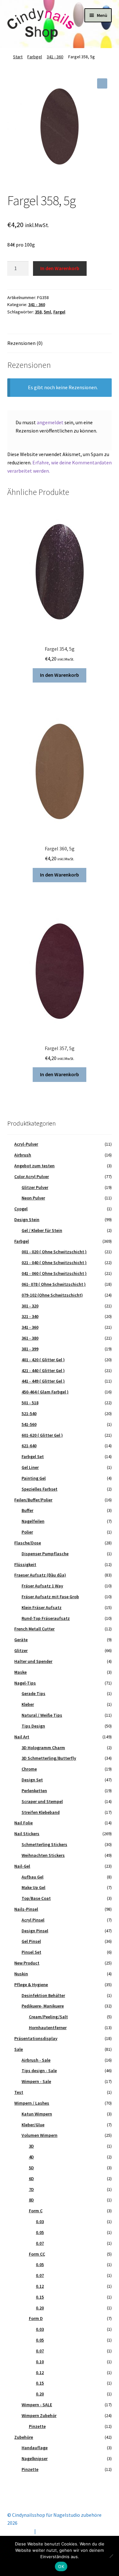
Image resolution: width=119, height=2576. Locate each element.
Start (18, 57)
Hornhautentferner (48, 2028)
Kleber (28, 1704)
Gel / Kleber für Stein (42, 1230)
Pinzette (37, 2426)
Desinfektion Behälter (43, 1995)
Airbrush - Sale (36, 2060)
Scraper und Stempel (42, 1801)
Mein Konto (20, 2531)
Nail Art (22, 1737)
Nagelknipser (35, 2458)
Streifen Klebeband (41, 1812)
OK (61, 2566)
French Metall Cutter (34, 1629)
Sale (19, 2049)
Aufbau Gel (33, 1877)
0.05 (40, 2232)
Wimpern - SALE (37, 2405)
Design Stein (27, 1220)
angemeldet (50, 422)
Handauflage (35, 2448)
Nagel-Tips (25, 1683)
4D (31, 2157)
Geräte (21, 1640)
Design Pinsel (35, 1931)
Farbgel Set (33, 1456)
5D (31, 2168)
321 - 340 (30, 1316)
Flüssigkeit (25, 1564)
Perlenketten (34, 1791)
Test (19, 2092)
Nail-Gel (22, 1866)
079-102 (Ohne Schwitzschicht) (52, 1295)
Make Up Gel (33, 1887)
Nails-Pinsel (26, 1909)
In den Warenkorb (60, 268)
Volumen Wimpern (40, 2135)
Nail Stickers (27, 1834)
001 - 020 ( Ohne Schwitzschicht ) (54, 1252)
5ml (47, 312)
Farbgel (35, 57)
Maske (20, 1672)
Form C (36, 2211)
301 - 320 (30, 1306)
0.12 (40, 2286)
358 (38, 312)
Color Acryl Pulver (32, 1177)
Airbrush (23, 1155)
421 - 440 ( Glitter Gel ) (43, 1370)
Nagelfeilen (33, 1521)
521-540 (29, 1413)
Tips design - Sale (39, 2071)
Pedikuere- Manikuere (43, 2006)
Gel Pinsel (31, 1941)
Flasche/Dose (28, 1543)
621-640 (29, 1446)
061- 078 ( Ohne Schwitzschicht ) (54, 1284)
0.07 (40, 2243)
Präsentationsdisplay (36, 2038)
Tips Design (33, 1726)
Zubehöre (24, 2437)
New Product (27, 1963)
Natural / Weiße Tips (42, 1715)
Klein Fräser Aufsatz (42, 1607)
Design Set (32, 1780)
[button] (102, 83)
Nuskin (21, 1974)
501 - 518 (30, 1403)
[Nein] (111, 2556)
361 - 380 (30, 1338)
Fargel (59, 312)
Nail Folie (23, 1823)
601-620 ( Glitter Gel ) (42, 1435)
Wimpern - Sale (36, 2081)
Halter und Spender (33, 1661)
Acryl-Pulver (26, 1144)
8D (31, 2200)
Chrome (29, 1769)
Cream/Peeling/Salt (48, 2017)
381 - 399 (30, 1349)
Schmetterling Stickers (44, 1844)
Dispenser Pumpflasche (45, 1554)
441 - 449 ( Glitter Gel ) (43, 1381)
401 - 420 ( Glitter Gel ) (43, 1360)
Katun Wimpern (37, 2114)
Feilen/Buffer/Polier (33, 1500)
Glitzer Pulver (35, 1187)
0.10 (40, 2362)
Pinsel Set (31, 1952)
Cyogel (21, 1209)
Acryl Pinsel (33, 1920)
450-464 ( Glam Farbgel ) (45, 1392)
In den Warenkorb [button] (60, 675)
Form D (36, 2318)
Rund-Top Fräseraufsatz (46, 1618)
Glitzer (21, 1650)
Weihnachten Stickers (43, 1855)
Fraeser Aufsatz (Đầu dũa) (40, 1575)
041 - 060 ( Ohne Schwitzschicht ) (54, 1273)
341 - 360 (55, 57)
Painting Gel (34, 1478)
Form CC (37, 2254)
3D (31, 2146)
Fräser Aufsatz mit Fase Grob (50, 1597)
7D (31, 2189)
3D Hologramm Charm (43, 1748)
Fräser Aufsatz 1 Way (42, 1586)
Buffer (27, 1510)
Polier (27, 1532)
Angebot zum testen (34, 1166)
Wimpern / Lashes (32, 2103)
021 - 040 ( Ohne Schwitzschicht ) (54, 1263)
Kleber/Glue (33, 2125)
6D (31, 2179)
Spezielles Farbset (40, 1489)
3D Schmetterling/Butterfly (49, 1758)
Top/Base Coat (36, 1898)
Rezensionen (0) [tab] (25, 343)
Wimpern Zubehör (39, 2415)
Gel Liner (30, 1467)
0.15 (40, 2297)
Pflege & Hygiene (31, 1985)
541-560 (29, 1424)
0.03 (40, 2222)
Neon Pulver (33, 1198)
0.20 (40, 2308)
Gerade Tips (33, 1693)
